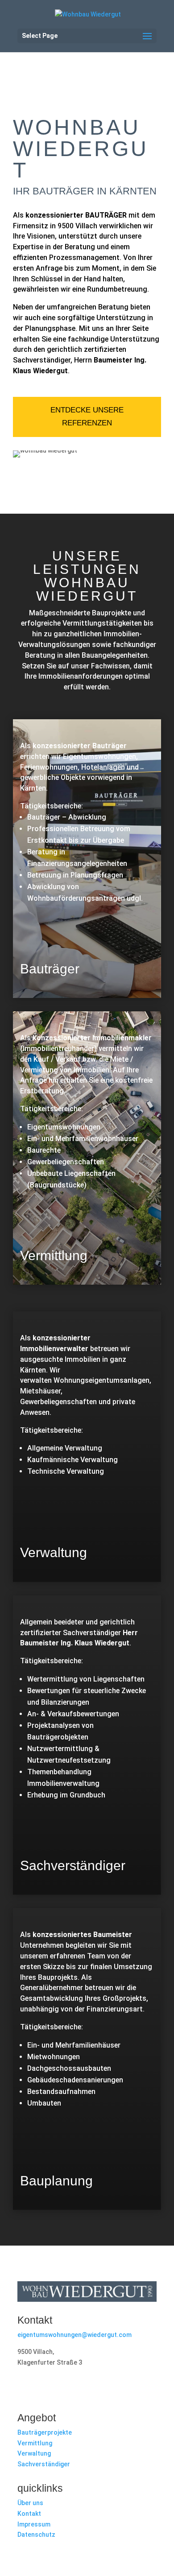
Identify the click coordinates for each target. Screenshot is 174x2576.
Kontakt (29, 2514)
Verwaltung (34, 2453)
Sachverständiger (44, 2464)
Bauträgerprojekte (45, 2432)
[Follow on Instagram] (42, 2389)
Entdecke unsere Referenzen (87, 416)
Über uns (30, 2503)
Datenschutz (36, 2535)
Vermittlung (35, 2443)
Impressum (34, 2524)
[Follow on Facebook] (25, 2389)
